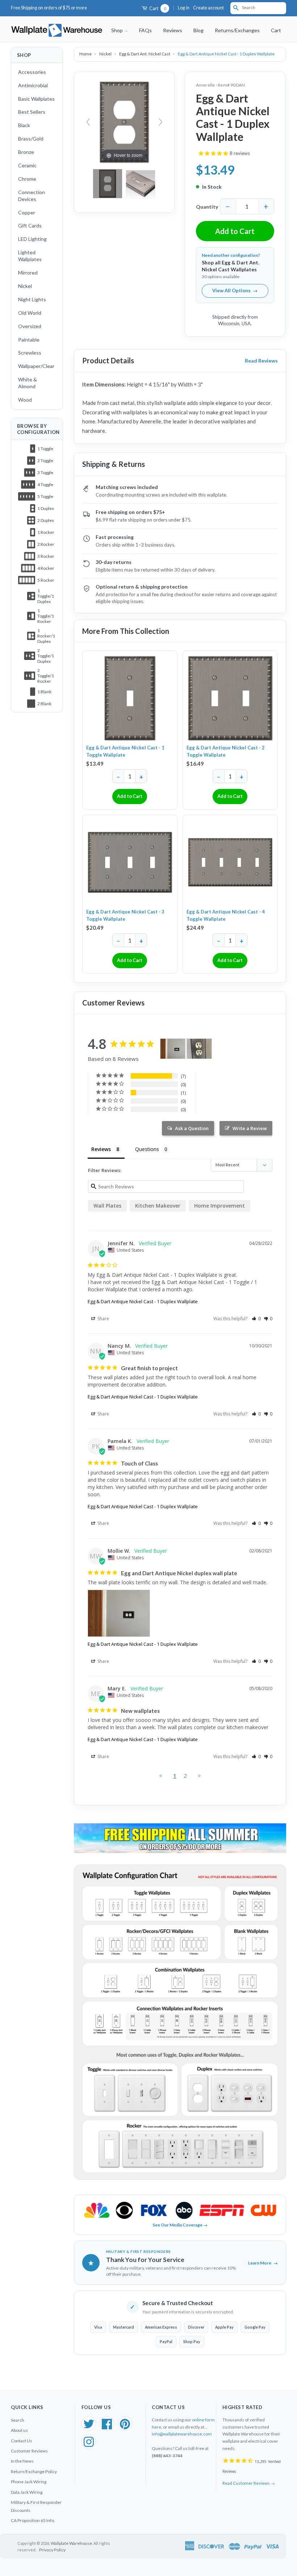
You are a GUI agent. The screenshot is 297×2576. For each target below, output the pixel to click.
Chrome (27, 179)
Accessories (32, 72)
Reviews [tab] (101, 1149)
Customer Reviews (29, 2451)
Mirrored (28, 273)
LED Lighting (32, 239)
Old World (30, 313)
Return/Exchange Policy (34, 2472)
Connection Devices (32, 196)
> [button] (199, 1776)
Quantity (207, 207)
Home (86, 54)
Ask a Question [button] (192, 1128)
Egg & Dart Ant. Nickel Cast (145, 54)
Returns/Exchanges (237, 30)
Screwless (30, 353)
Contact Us (22, 2441)
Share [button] (103, 1319)
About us (19, 2430)
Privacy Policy (52, 2550)
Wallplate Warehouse (71, 2543)
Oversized (30, 326)
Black (24, 125)
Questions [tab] (147, 1149)
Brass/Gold (31, 139)
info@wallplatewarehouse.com (182, 2434)
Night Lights (32, 299)
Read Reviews (261, 361)
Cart (157, 9)
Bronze (26, 152)
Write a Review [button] (250, 1128)
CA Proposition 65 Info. (33, 2520)
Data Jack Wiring (27, 2492)
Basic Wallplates (36, 99)
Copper (27, 212)
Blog (198, 30)
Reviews (173, 30)
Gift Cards (30, 225)
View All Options (235, 290)
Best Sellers (32, 112)
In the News (22, 2461)
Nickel (25, 286)
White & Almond (28, 383)
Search (18, 2420)
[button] (256, 1319)
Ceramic (27, 165)
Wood (25, 400)
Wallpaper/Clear (36, 366)
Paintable (29, 340)
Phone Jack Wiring (29, 2482)
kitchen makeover (158, 1206)
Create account (208, 8)
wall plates (107, 1206)
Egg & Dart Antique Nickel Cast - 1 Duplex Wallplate (143, 1301)
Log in (184, 8)
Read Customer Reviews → (249, 2483)
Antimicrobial (33, 85)
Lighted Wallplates (30, 256)
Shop (118, 30)
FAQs (145, 30)
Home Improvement (219, 1206)
